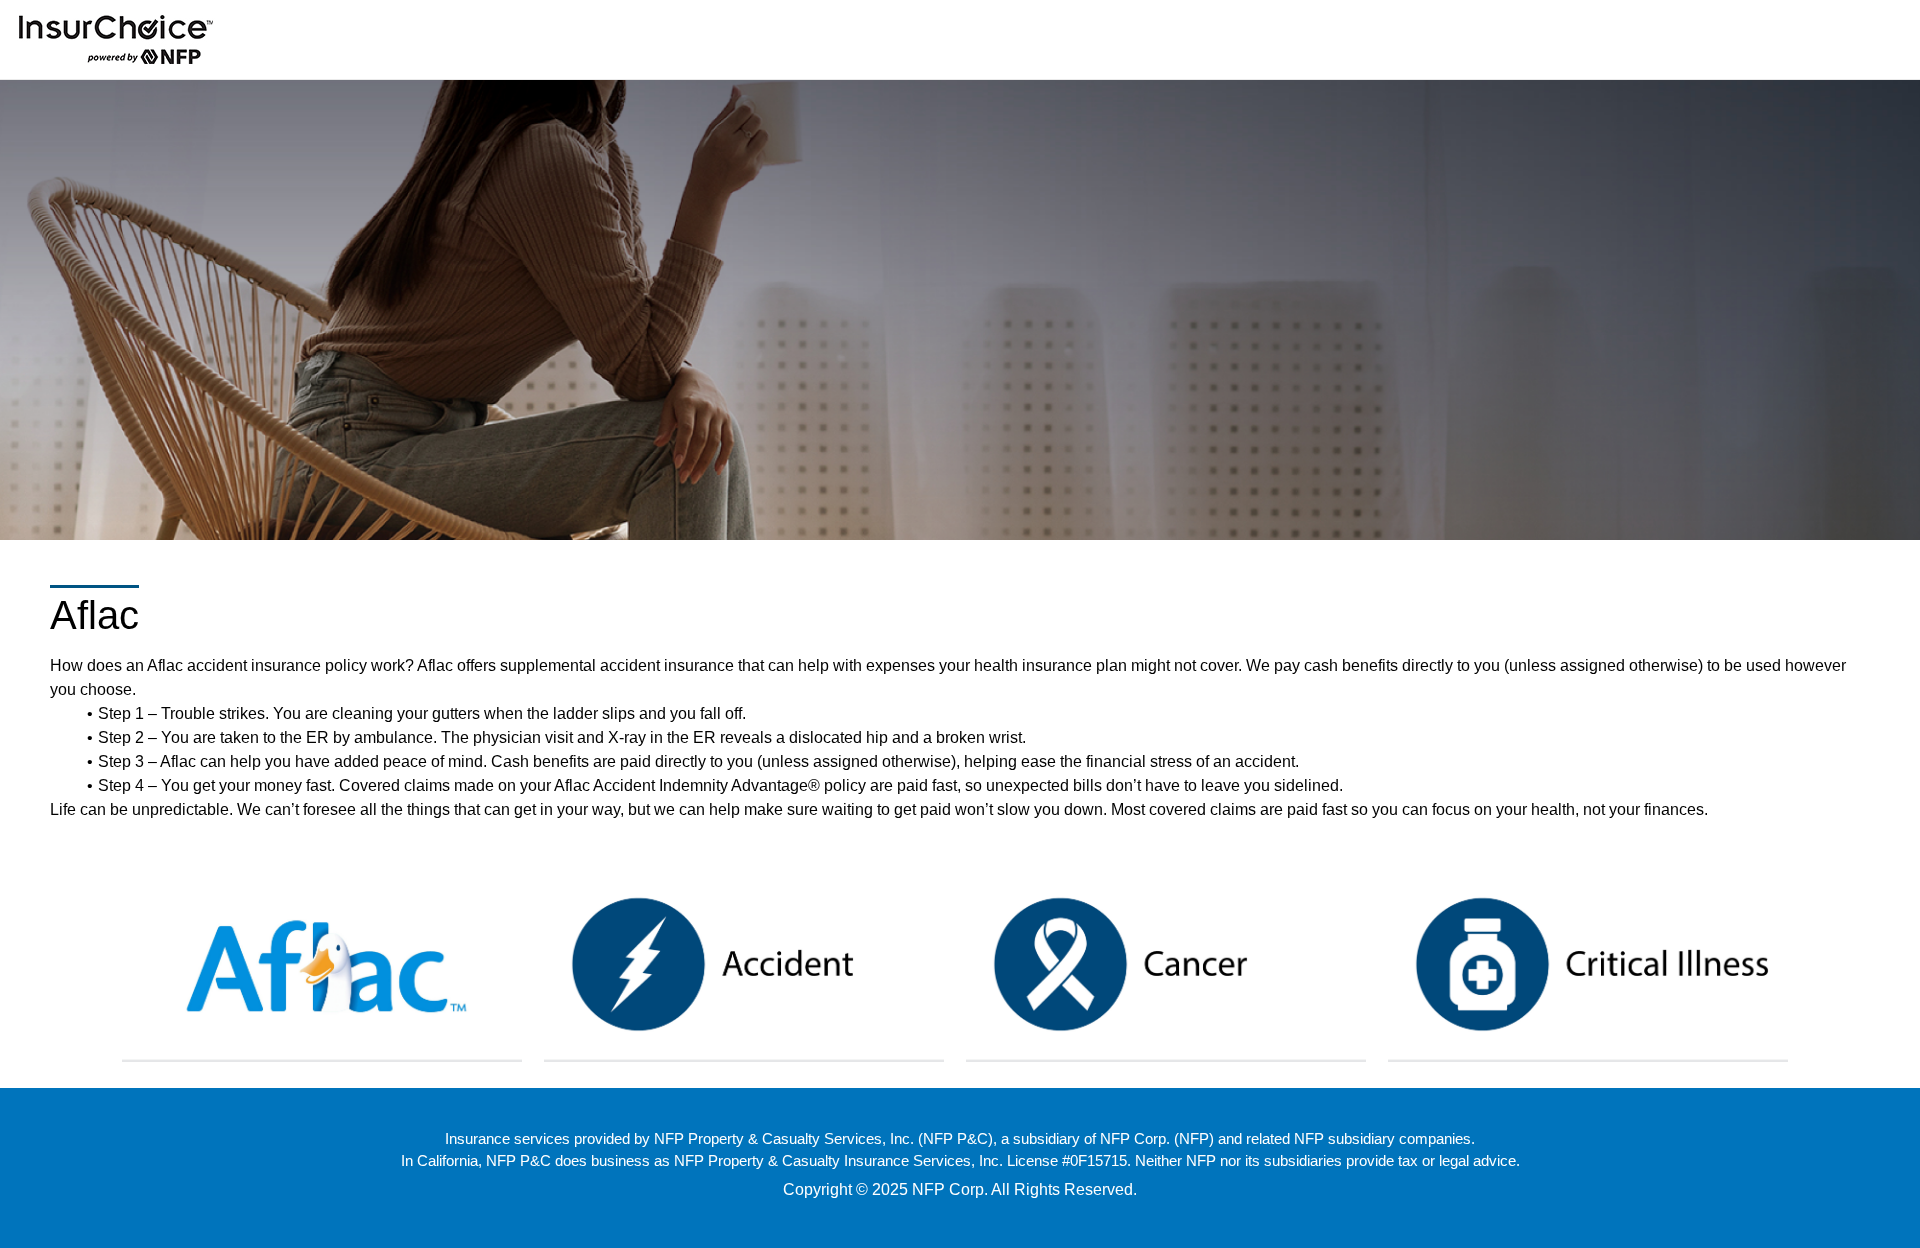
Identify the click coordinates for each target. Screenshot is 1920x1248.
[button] (322, 962)
